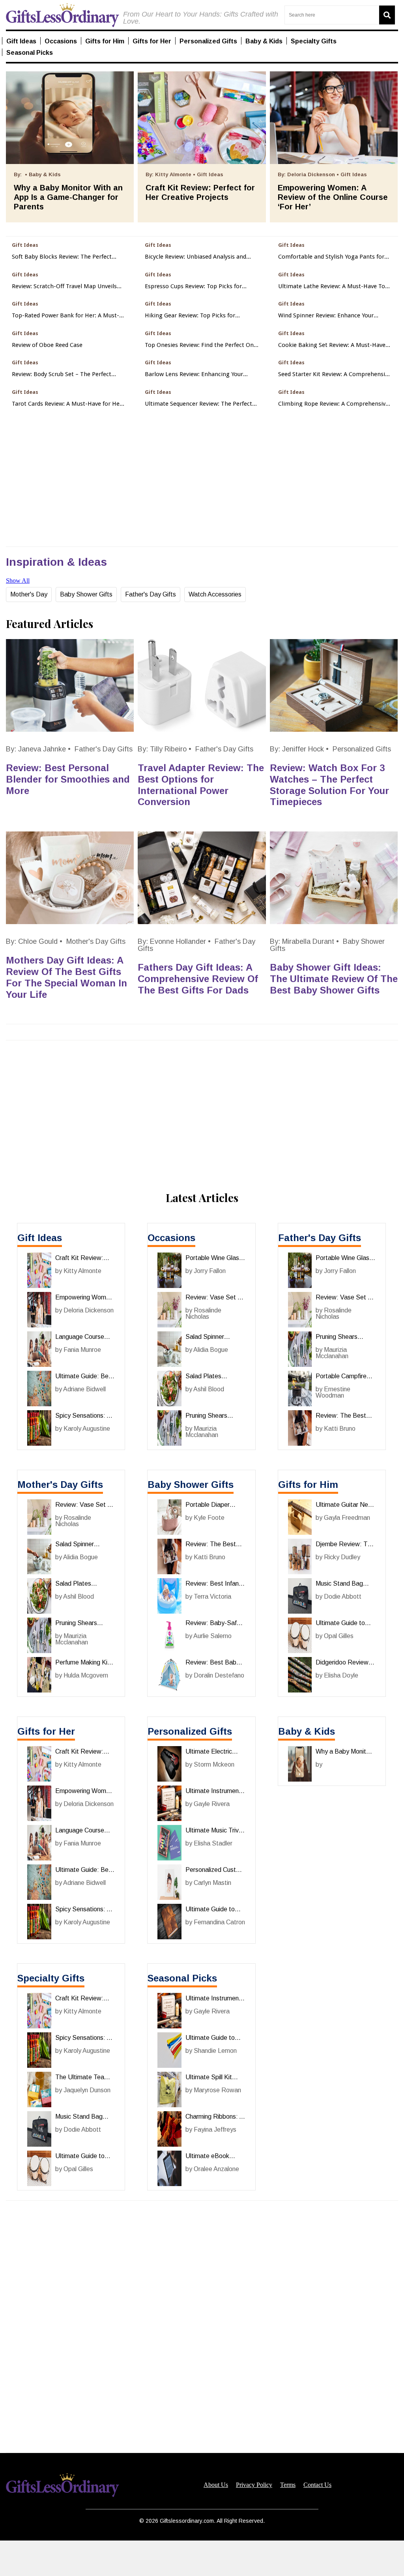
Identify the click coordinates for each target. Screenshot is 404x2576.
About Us (216, 2485)
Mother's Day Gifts (96, 941)
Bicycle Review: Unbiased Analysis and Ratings (195, 257)
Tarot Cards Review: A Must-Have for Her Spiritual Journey (67, 404)
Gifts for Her (46, 1731)
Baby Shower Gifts (86, 594)
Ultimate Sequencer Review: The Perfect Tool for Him (198, 404)
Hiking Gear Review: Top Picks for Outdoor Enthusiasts (190, 316)
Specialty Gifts (51, 1978)
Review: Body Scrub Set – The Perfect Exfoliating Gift (62, 374)
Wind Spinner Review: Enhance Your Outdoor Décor (326, 316)
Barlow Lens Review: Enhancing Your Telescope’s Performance (194, 374)
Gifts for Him (308, 1485)
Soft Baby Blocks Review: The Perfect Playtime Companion (62, 257)
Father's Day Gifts (151, 594)
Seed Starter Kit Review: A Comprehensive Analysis (335, 374)
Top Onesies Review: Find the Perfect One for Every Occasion (201, 345)
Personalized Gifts (362, 749)
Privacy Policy (254, 2485)
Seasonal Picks (182, 1978)
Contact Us (317, 2485)
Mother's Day (29, 594)
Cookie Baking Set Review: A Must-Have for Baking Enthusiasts (332, 345)
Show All (18, 581)
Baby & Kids (307, 1731)
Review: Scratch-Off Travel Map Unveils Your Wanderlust (64, 286)
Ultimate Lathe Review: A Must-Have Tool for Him (334, 286)
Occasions (171, 1238)
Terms (288, 2485)
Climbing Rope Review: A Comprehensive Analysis (333, 404)
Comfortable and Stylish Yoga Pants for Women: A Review (331, 257)
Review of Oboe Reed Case (47, 345)
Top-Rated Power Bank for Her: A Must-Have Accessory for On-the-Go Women (65, 316)
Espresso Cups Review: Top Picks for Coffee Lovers (193, 286)
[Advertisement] (202, 2558)
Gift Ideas (40, 1238)
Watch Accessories (215, 594)
